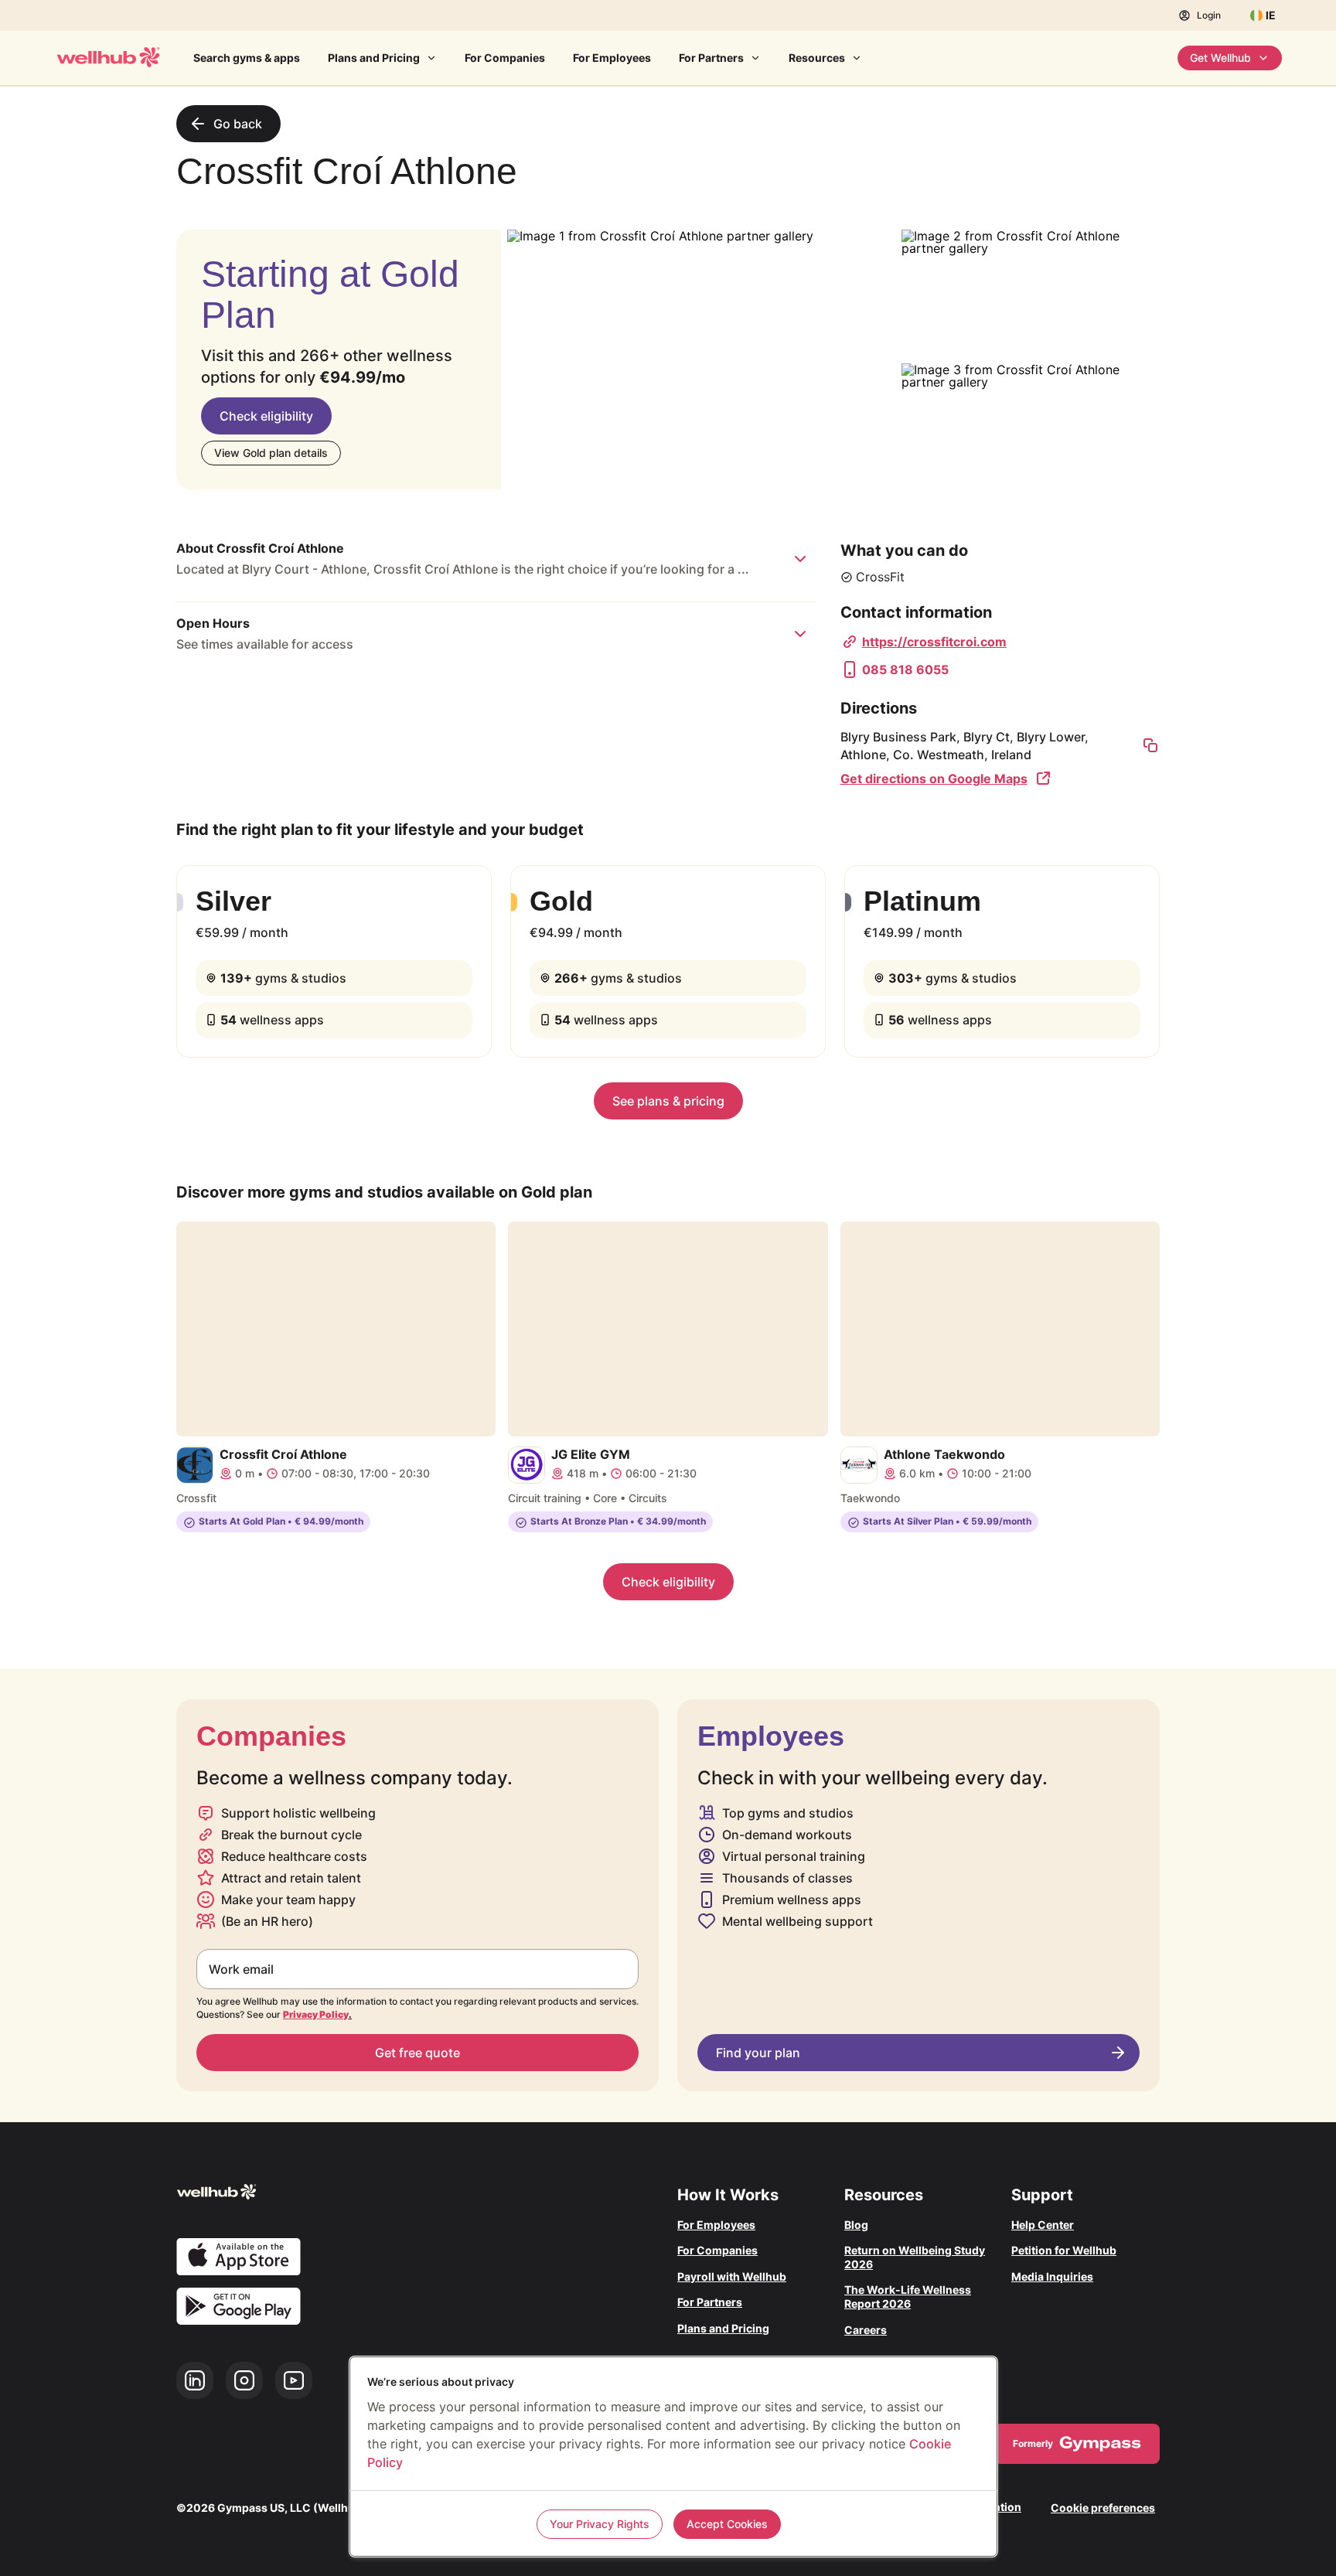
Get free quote (417, 2053)
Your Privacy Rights (600, 2524)
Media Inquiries (1052, 2276)
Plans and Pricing (374, 58)
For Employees (612, 58)
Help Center (1043, 2225)
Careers (866, 2330)
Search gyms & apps (247, 58)
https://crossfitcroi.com (934, 642)
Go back (238, 124)
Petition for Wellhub (1064, 2250)
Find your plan (758, 2053)
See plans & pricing (668, 1101)
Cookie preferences (1103, 2508)
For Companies (505, 58)
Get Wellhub (1220, 58)
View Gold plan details (271, 453)
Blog (856, 2225)
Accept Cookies (727, 2524)
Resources (817, 58)
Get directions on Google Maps (934, 779)
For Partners (711, 58)
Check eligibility (266, 416)
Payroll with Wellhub (732, 2276)
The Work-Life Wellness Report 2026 (908, 2297)
